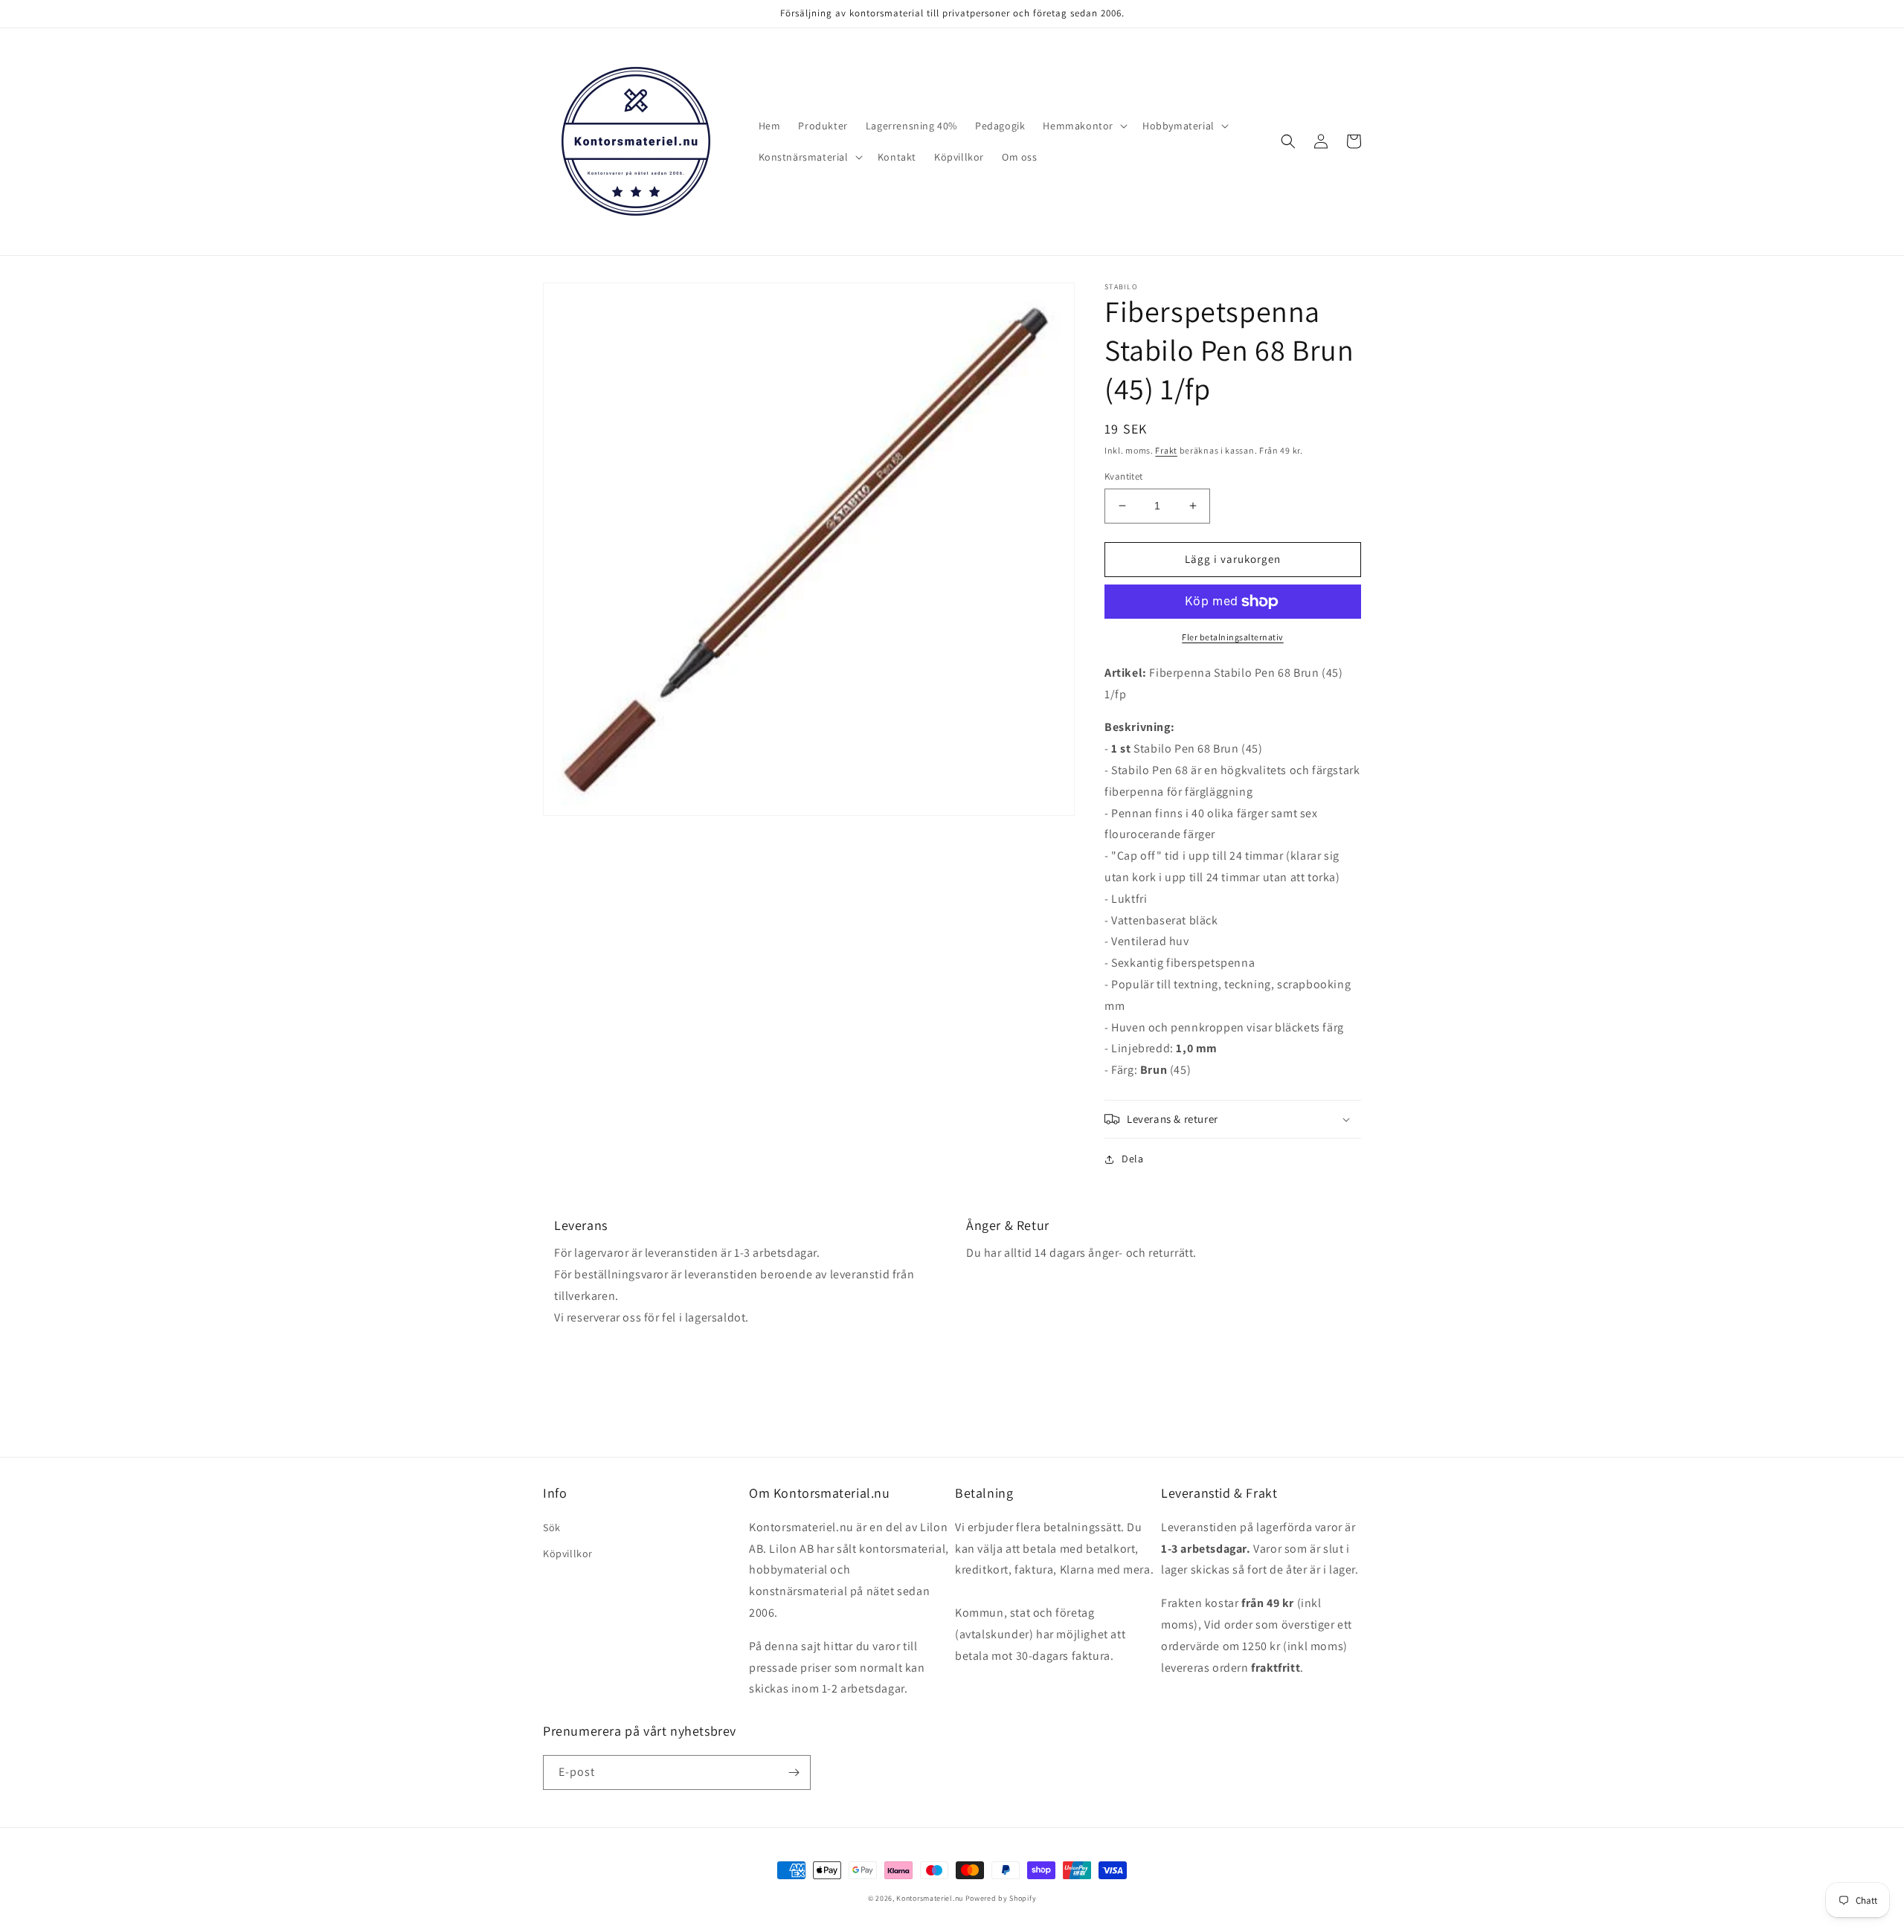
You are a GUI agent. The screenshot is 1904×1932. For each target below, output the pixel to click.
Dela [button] (1132, 1159)
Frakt (1166, 450)
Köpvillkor (568, 1553)
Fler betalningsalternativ (1233, 637)
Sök (552, 1527)
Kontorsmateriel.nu (930, 1898)
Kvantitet (1124, 476)
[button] (1084, 126)
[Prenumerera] (794, 1772)
